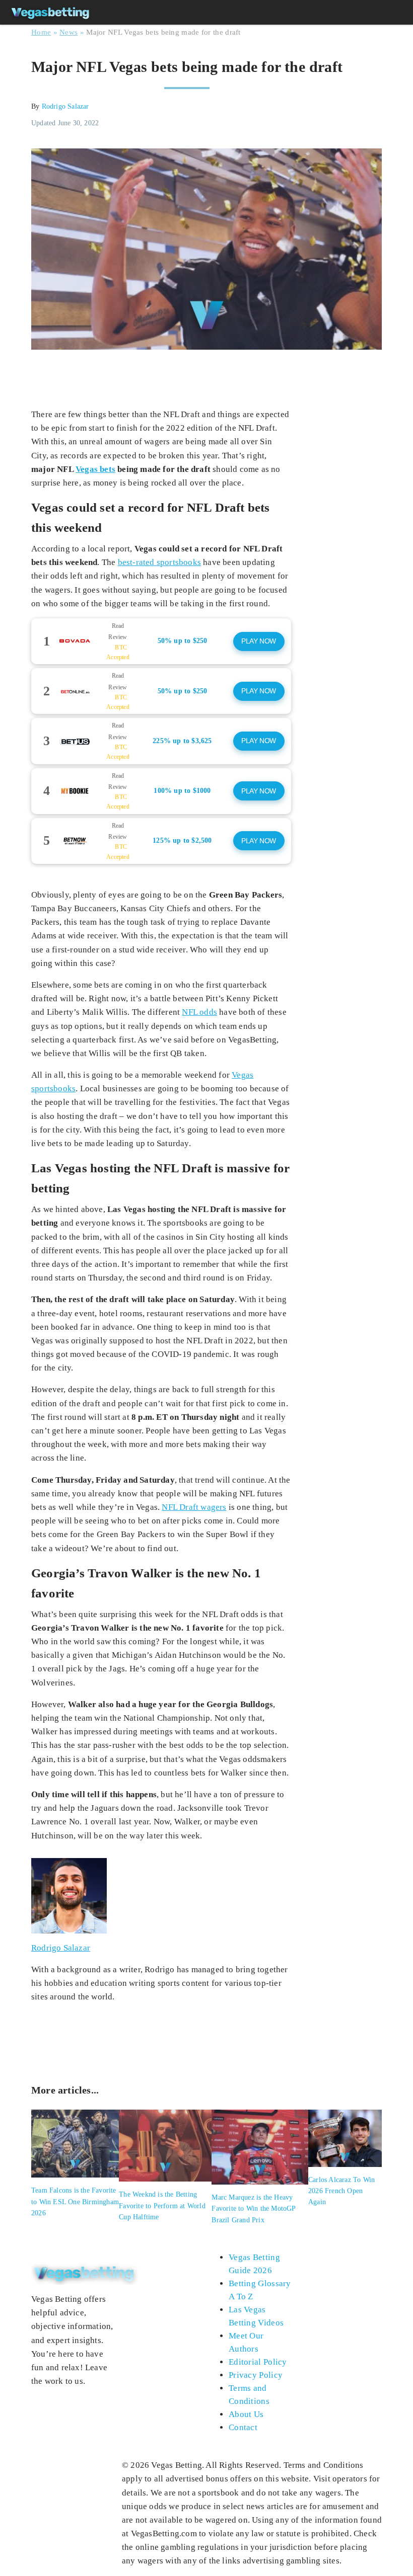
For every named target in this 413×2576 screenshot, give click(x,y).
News (68, 32)
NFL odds (199, 1012)
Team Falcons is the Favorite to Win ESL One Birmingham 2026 (75, 2202)
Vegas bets (95, 469)
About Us (246, 2414)
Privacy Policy (256, 2375)
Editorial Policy (258, 2362)
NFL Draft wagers (194, 1507)
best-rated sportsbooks (159, 562)
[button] (161, 641)
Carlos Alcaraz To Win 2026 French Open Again (341, 2191)
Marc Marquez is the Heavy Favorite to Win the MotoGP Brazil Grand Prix (253, 2209)
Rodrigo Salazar (65, 106)
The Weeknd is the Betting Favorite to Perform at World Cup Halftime (162, 2206)
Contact (243, 2427)
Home (41, 32)
